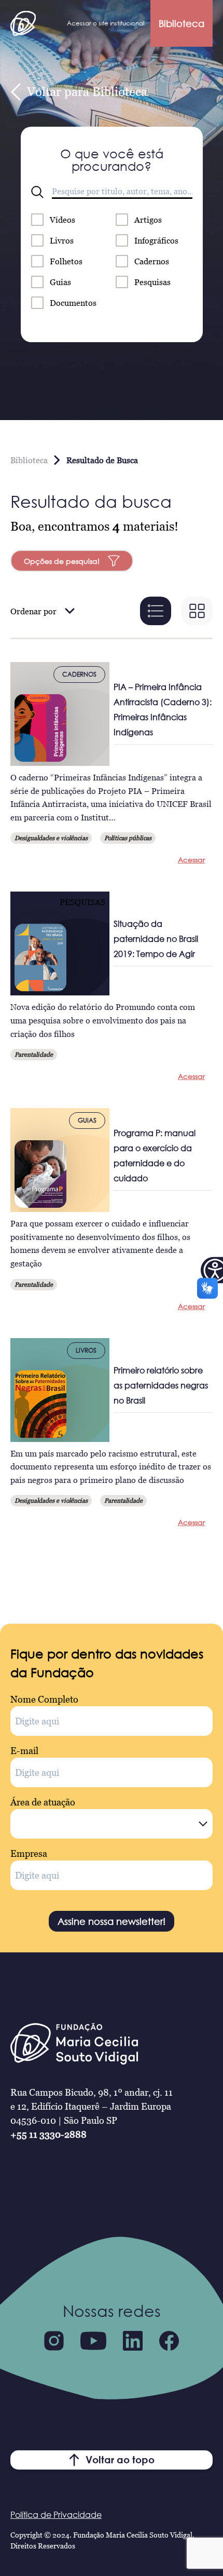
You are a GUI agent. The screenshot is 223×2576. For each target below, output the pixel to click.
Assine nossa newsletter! (112, 1921)
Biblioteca (182, 23)
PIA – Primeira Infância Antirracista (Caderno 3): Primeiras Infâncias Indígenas (163, 710)
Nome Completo (44, 1699)
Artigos (148, 220)
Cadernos (152, 261)
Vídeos (62, 220)
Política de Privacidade (56, 2515)
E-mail (24, 1751)
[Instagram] (54, 2341)
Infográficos (156, 240)
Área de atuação (43, 1802)
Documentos (73, 303)
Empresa (29, 1853)
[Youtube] (93, 2341)
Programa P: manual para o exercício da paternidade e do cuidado (155, 1156)
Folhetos (66, 261)
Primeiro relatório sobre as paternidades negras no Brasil (161, 1385)
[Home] (23, 23)
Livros (62, 240)
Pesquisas (152, 282)
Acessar (191, 860)
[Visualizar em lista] (156, 611)
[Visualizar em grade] (197, 611)
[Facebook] (169, 2341)
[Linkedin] (133, 2341)
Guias (60, 282)
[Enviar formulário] (37, 192)
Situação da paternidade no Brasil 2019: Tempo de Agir (156, 939)
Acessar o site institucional (106, 23)
